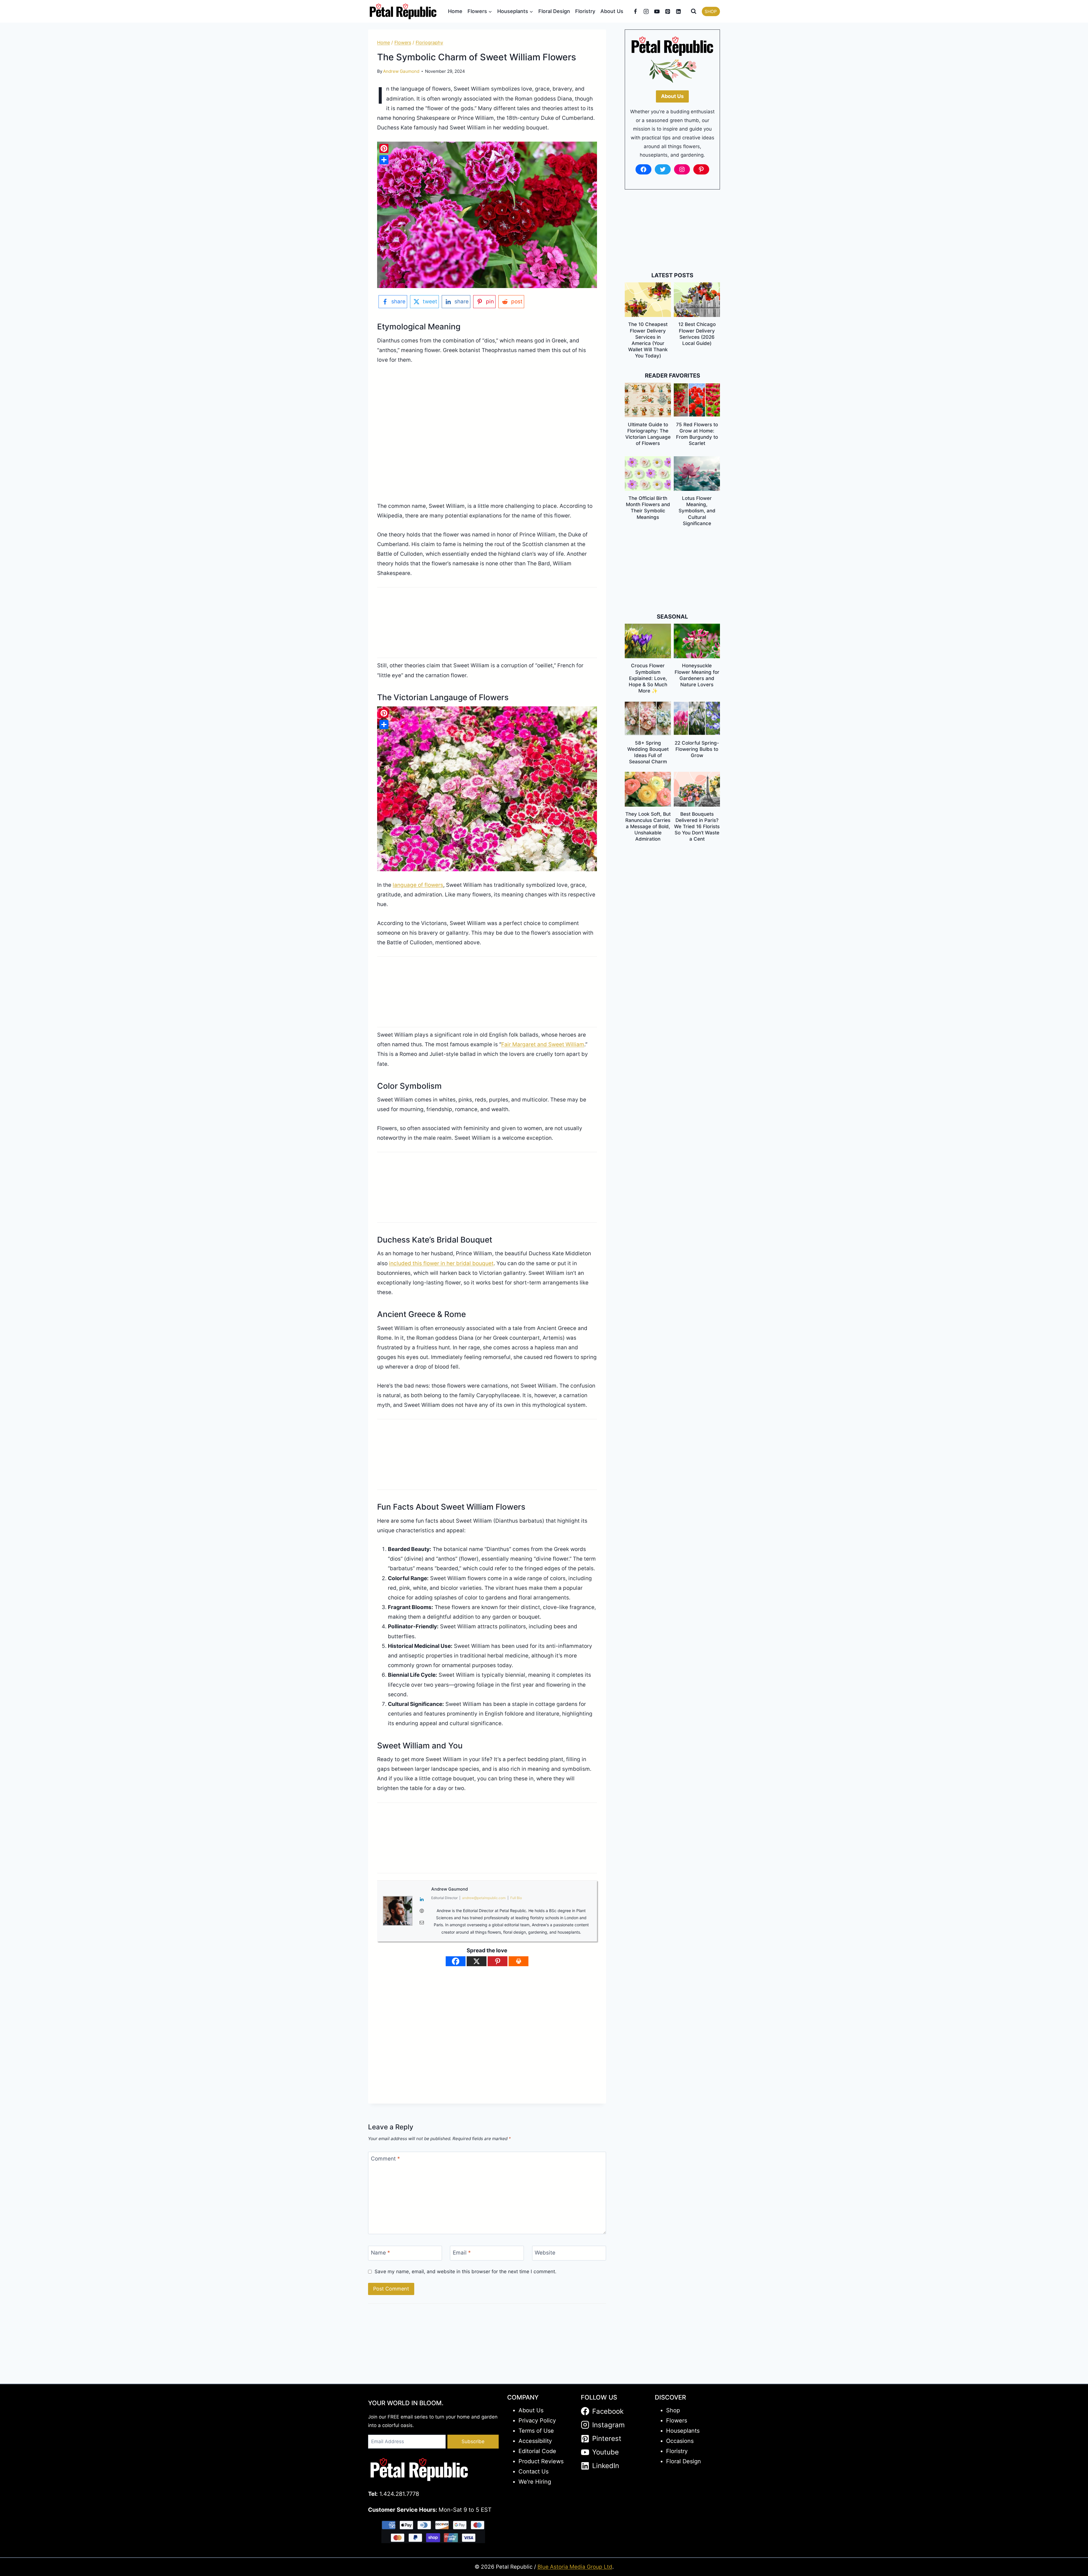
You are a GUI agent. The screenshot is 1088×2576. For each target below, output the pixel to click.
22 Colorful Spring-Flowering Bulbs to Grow (697, 749)
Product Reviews (541, 2461)
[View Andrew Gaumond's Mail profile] (422, 1923)
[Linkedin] (679, 11)
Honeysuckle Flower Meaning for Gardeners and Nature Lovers (697, 675)
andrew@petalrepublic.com (484, 1898)
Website (545, 2253)
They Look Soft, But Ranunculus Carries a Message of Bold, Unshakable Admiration (648, 826)
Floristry (585, 11)
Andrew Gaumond (401, 71)
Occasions (680, 2441)
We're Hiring (535, 2482)
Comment (385, 2158)
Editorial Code (537, 2451)
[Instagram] (646, 11)
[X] (477, 1961)
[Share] (384, 160)
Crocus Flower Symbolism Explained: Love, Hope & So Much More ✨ (648, 678)
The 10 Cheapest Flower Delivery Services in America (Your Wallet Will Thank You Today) (648, 340)
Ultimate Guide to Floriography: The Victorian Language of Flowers (648, 434)
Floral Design (554, 11)
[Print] (518, 1961)
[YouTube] (657, 11)
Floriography (429, 42)
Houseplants (683, 2431)
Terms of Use (536, 2431)
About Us (612, 11)
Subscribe (473, 2441)
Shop (673, 2410)
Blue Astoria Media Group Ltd (575, 2567)
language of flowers (418, 885)
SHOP (711, 11)
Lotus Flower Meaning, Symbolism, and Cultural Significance (697, 511)
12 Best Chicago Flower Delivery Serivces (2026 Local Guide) (697, 334)
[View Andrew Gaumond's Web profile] (422, 1911)
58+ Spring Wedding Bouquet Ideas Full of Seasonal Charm (648, 752)
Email (462, 2253)
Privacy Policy (537, 2421)
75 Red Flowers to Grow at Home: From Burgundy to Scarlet (697, 434)
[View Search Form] (694, 11)
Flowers (403, 42)
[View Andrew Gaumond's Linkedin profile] (422, 1899)
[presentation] (648, 300)
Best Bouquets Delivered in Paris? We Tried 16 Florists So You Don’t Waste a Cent (697, 826)
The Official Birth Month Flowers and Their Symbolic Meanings (648, 508)
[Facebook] (636, 11)
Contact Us (534, 2471)
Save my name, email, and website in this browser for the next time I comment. (466, 2271)
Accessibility (535, 2441)
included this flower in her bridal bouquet (441, 1263)
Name (381, 2253)
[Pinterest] (668, 11)
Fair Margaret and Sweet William (543, 1044)
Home (455, 11)
